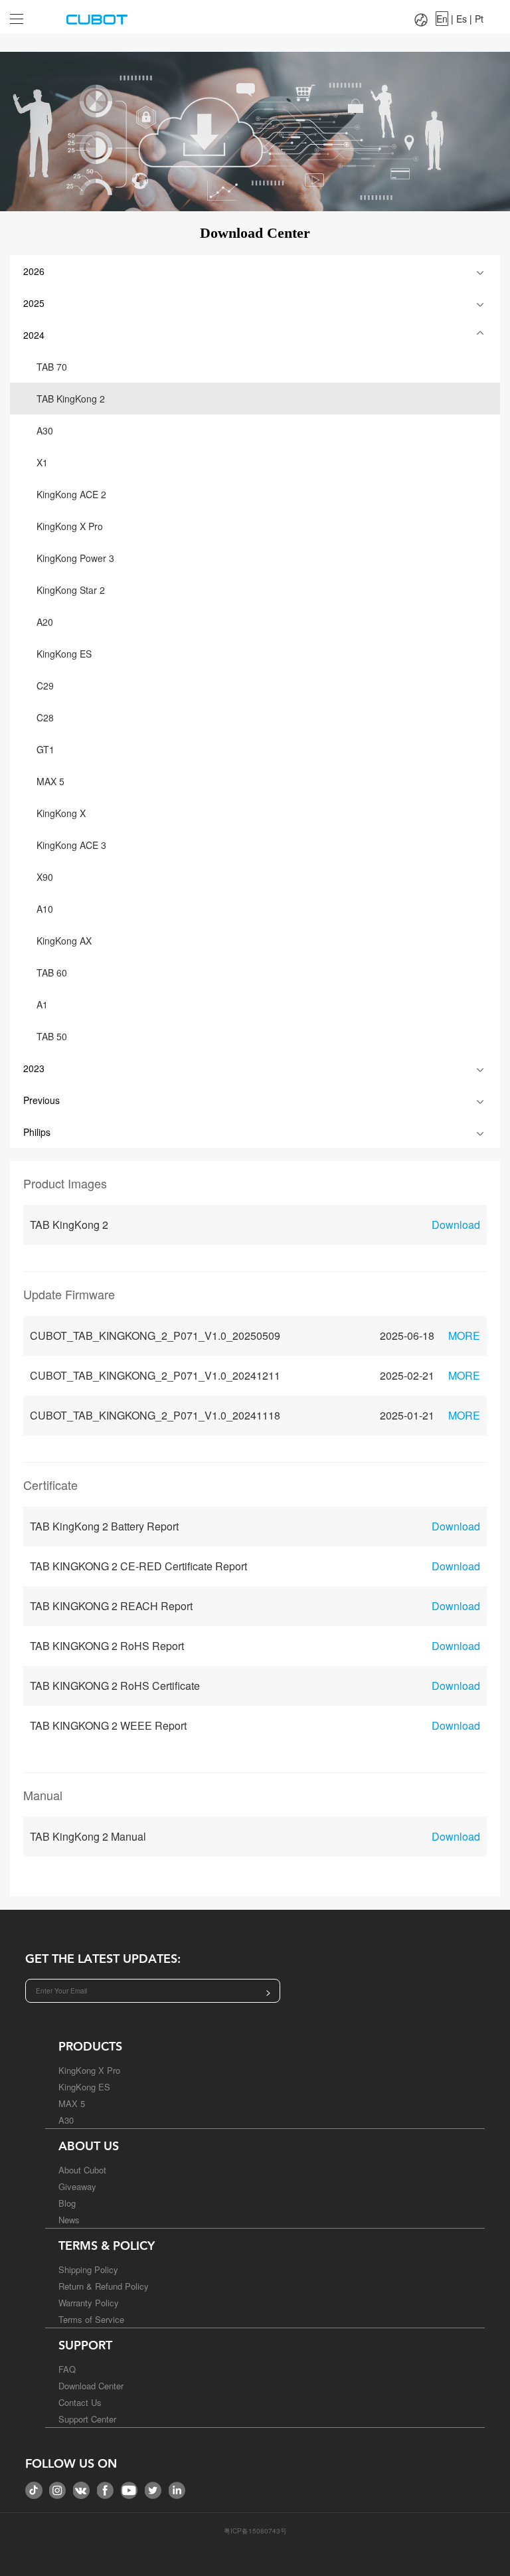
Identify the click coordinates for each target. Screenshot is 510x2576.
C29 (45, 686)
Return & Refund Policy (104, 2286)
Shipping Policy (88, 2269)
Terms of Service (91, 2319)
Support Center (87, 2419)
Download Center (91, 2386)
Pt (479, 19)
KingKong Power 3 (75, 558)
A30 (45, 430)
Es (462, 19)
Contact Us (80, 2402)
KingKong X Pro (70, 526)
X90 (45, 877)
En (442, 19)
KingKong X (61, 813)
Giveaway (77, 2186)
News (69, 2220)
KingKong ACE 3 (71, 845)
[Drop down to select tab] (26, 14)
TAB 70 (52, 367)
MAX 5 (50, 781)
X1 (42, 462)
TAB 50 (52, 1036)
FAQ (67, 2369)
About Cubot (82, 2170)
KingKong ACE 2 (71, 494)
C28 (45, 717)
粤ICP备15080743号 (255, 2531)
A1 (42, 1004)
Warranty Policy (89, 2303)
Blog (67, 2203)
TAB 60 (52, 972)
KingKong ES (64, 654)
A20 (45, 622)
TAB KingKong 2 (71, 399)
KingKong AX (64, 941)
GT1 (45, 749)
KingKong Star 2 (71, 590)
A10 (45, 909)
